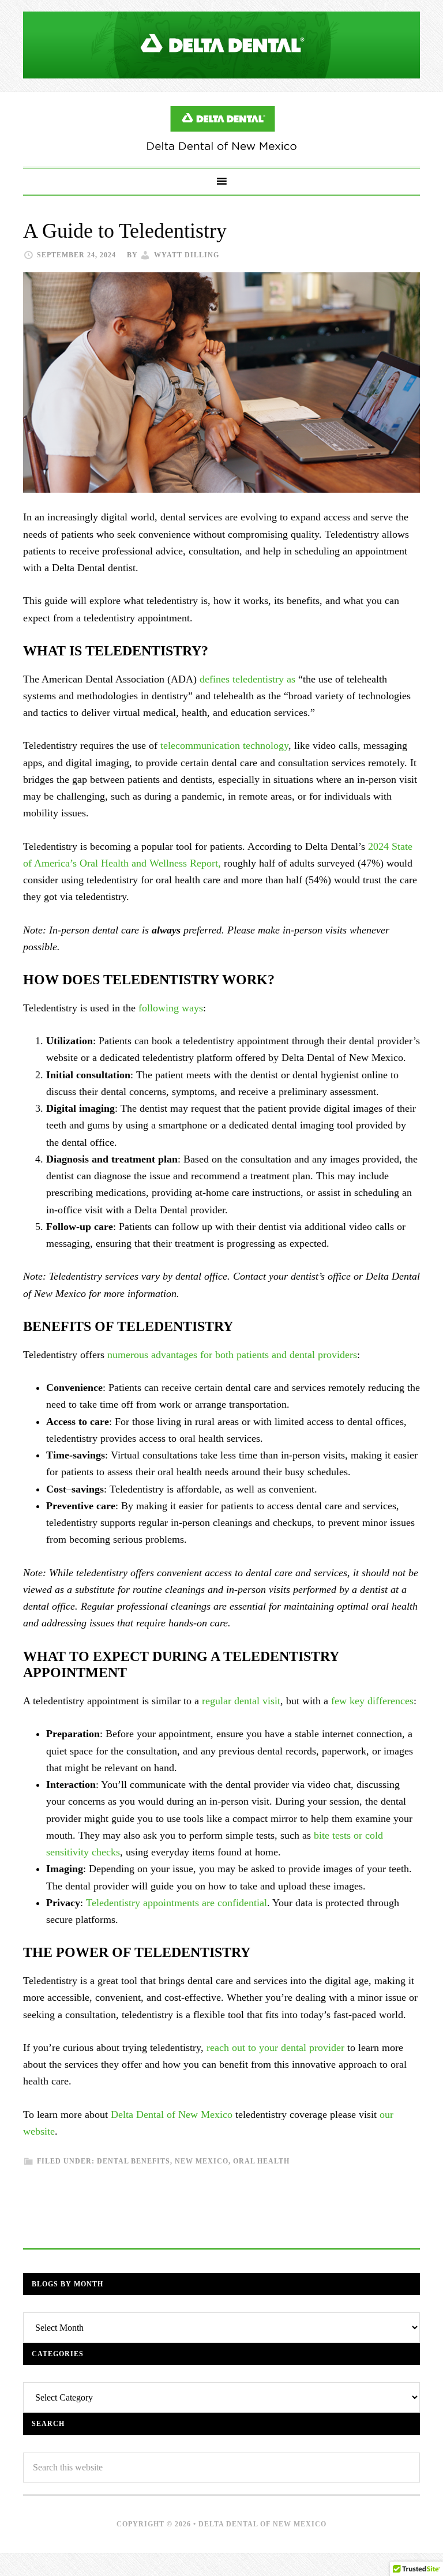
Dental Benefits (134, 2161)
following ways (171, 1008)
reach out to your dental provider (275, 2048)
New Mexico (202, 2161)
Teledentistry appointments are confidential (177, 1903)
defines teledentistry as (247, 679)
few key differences (372, 1701)
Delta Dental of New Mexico (172, 2114)
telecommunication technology (224, 745)
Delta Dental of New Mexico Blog (221, 129)
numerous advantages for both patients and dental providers (232, 1355)
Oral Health (261, 2161)
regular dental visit (241, 1701)
